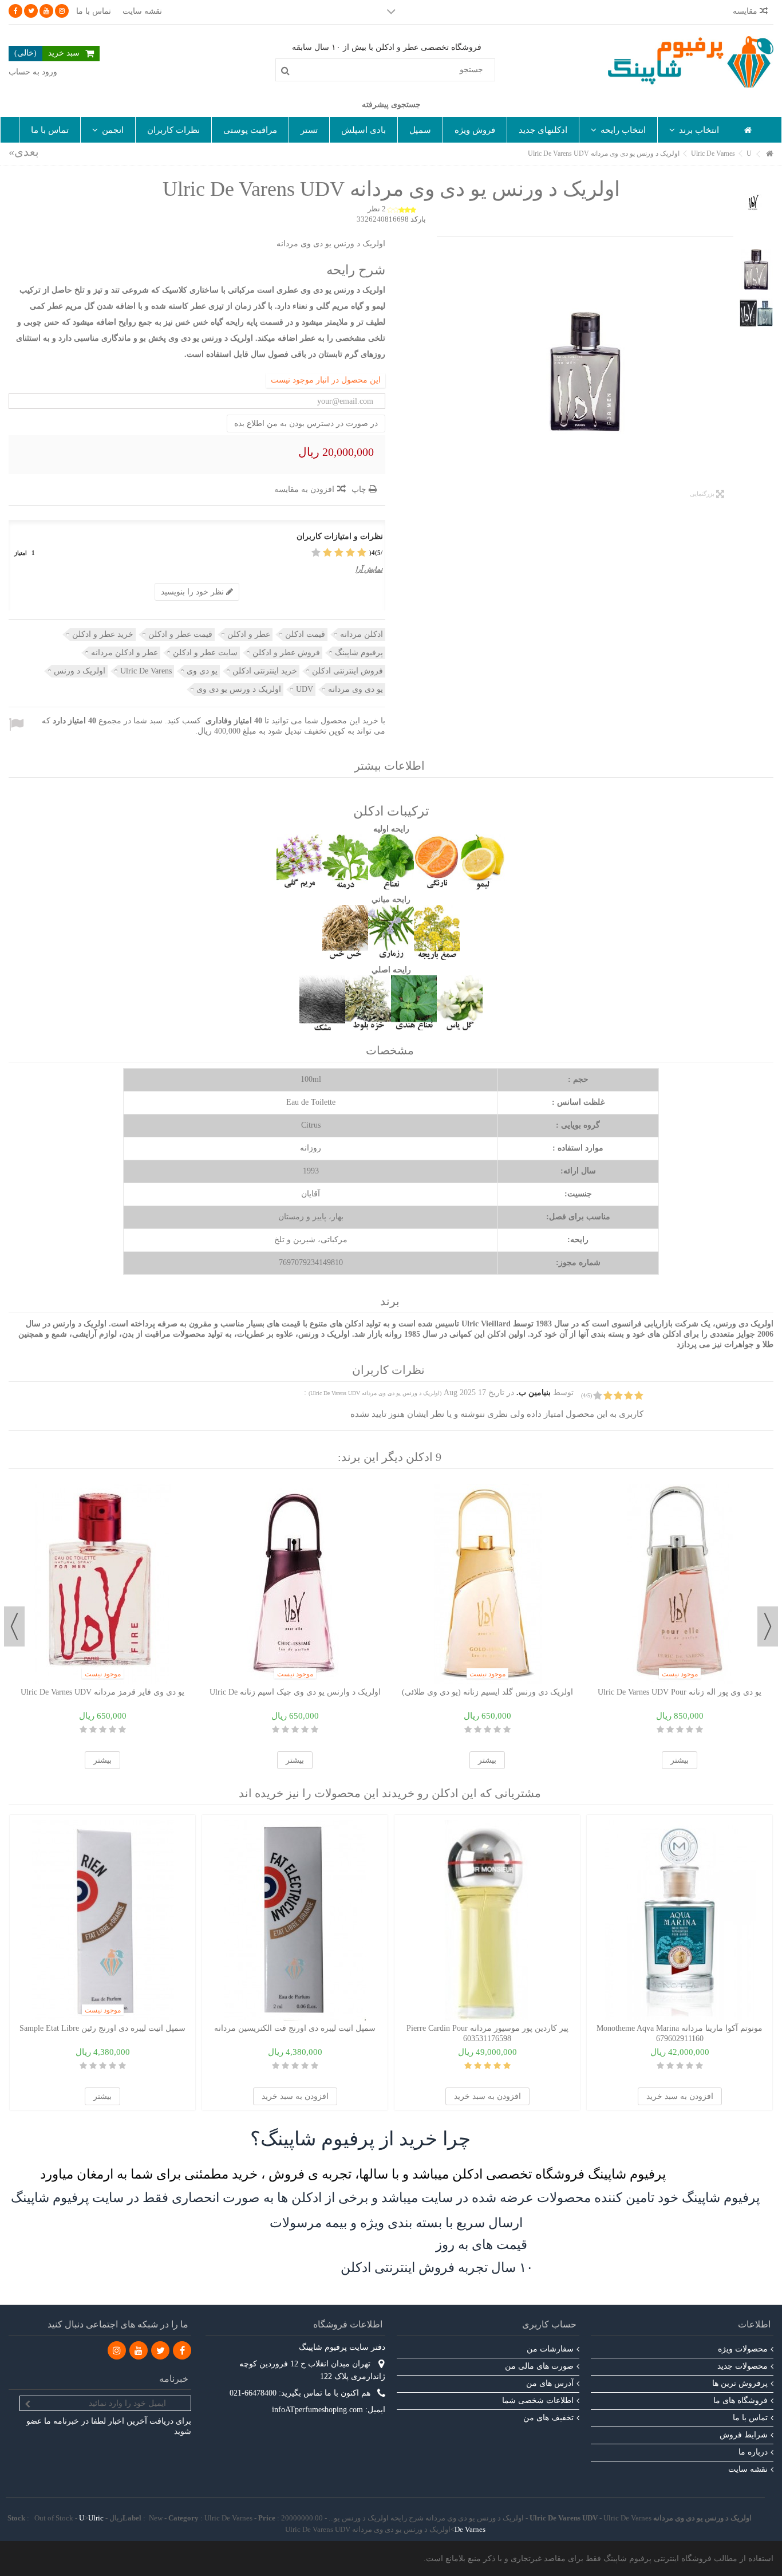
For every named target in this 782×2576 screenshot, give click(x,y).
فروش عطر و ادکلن (286, 653)
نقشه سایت (142, 11)
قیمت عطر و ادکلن (180, 634)
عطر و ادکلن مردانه (125, 653)
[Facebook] (15, 11)
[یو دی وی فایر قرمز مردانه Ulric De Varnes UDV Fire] (102, 1584)
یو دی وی (202, 671)
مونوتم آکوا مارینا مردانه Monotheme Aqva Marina (680, 2028)
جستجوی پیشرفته (391, 105)
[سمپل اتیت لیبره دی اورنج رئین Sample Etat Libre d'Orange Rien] (102, 1920)
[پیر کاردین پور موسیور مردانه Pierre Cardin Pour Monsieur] (487, 1920)
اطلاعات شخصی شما (538, 2400)
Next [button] (14, 1626)
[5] (316, 553)
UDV (305, 689)
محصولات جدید (742, 2366)
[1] (362, 553)
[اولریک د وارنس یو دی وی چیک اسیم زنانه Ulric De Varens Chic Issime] (295, 1584)
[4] (327, 553)
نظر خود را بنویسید (193, 592)
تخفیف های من (548, 2418)
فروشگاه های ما (740, 2400)
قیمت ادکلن (305, 634)
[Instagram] (62, 11)
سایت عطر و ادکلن (205, 653)
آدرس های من (550, 2383)
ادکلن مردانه (362, 634)
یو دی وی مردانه (356, 689)
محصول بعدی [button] (443, 372)
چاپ (360, 489)
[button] (694, 130)
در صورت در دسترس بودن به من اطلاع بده (306, 424)
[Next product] (24, 152)
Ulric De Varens (146, 671)
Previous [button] (768, 1626)
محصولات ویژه (743, 2349)
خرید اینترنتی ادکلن (265, 671)
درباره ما (753, 2452)
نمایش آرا (369, 569)
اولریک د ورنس (80, 671)
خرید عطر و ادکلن (103, 634)
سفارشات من (550, 2349)
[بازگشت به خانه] (770, 154)
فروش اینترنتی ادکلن (347, 671)
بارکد (418, 219)
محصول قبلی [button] (728, 372)
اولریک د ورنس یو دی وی (239, 689)
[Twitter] (31, 11)
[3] (339, 553)
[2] (350, 553)
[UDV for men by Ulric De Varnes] (585, 372)
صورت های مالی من (539, 2366)
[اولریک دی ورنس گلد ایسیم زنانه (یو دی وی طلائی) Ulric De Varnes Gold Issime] (487, 1584)
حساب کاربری (549, 2324)
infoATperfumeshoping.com (317, 2410)
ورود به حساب (33, 72)
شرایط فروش (744, 2435)
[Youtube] (46, 11)
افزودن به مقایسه (304, 489)
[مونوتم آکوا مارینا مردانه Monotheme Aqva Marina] (680, 1920)
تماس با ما (94, 11)
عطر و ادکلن (249, 634)
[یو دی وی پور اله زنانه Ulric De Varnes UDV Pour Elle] (680, 1584)
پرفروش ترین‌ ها (740, 2383)
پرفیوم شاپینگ (359, 653)
